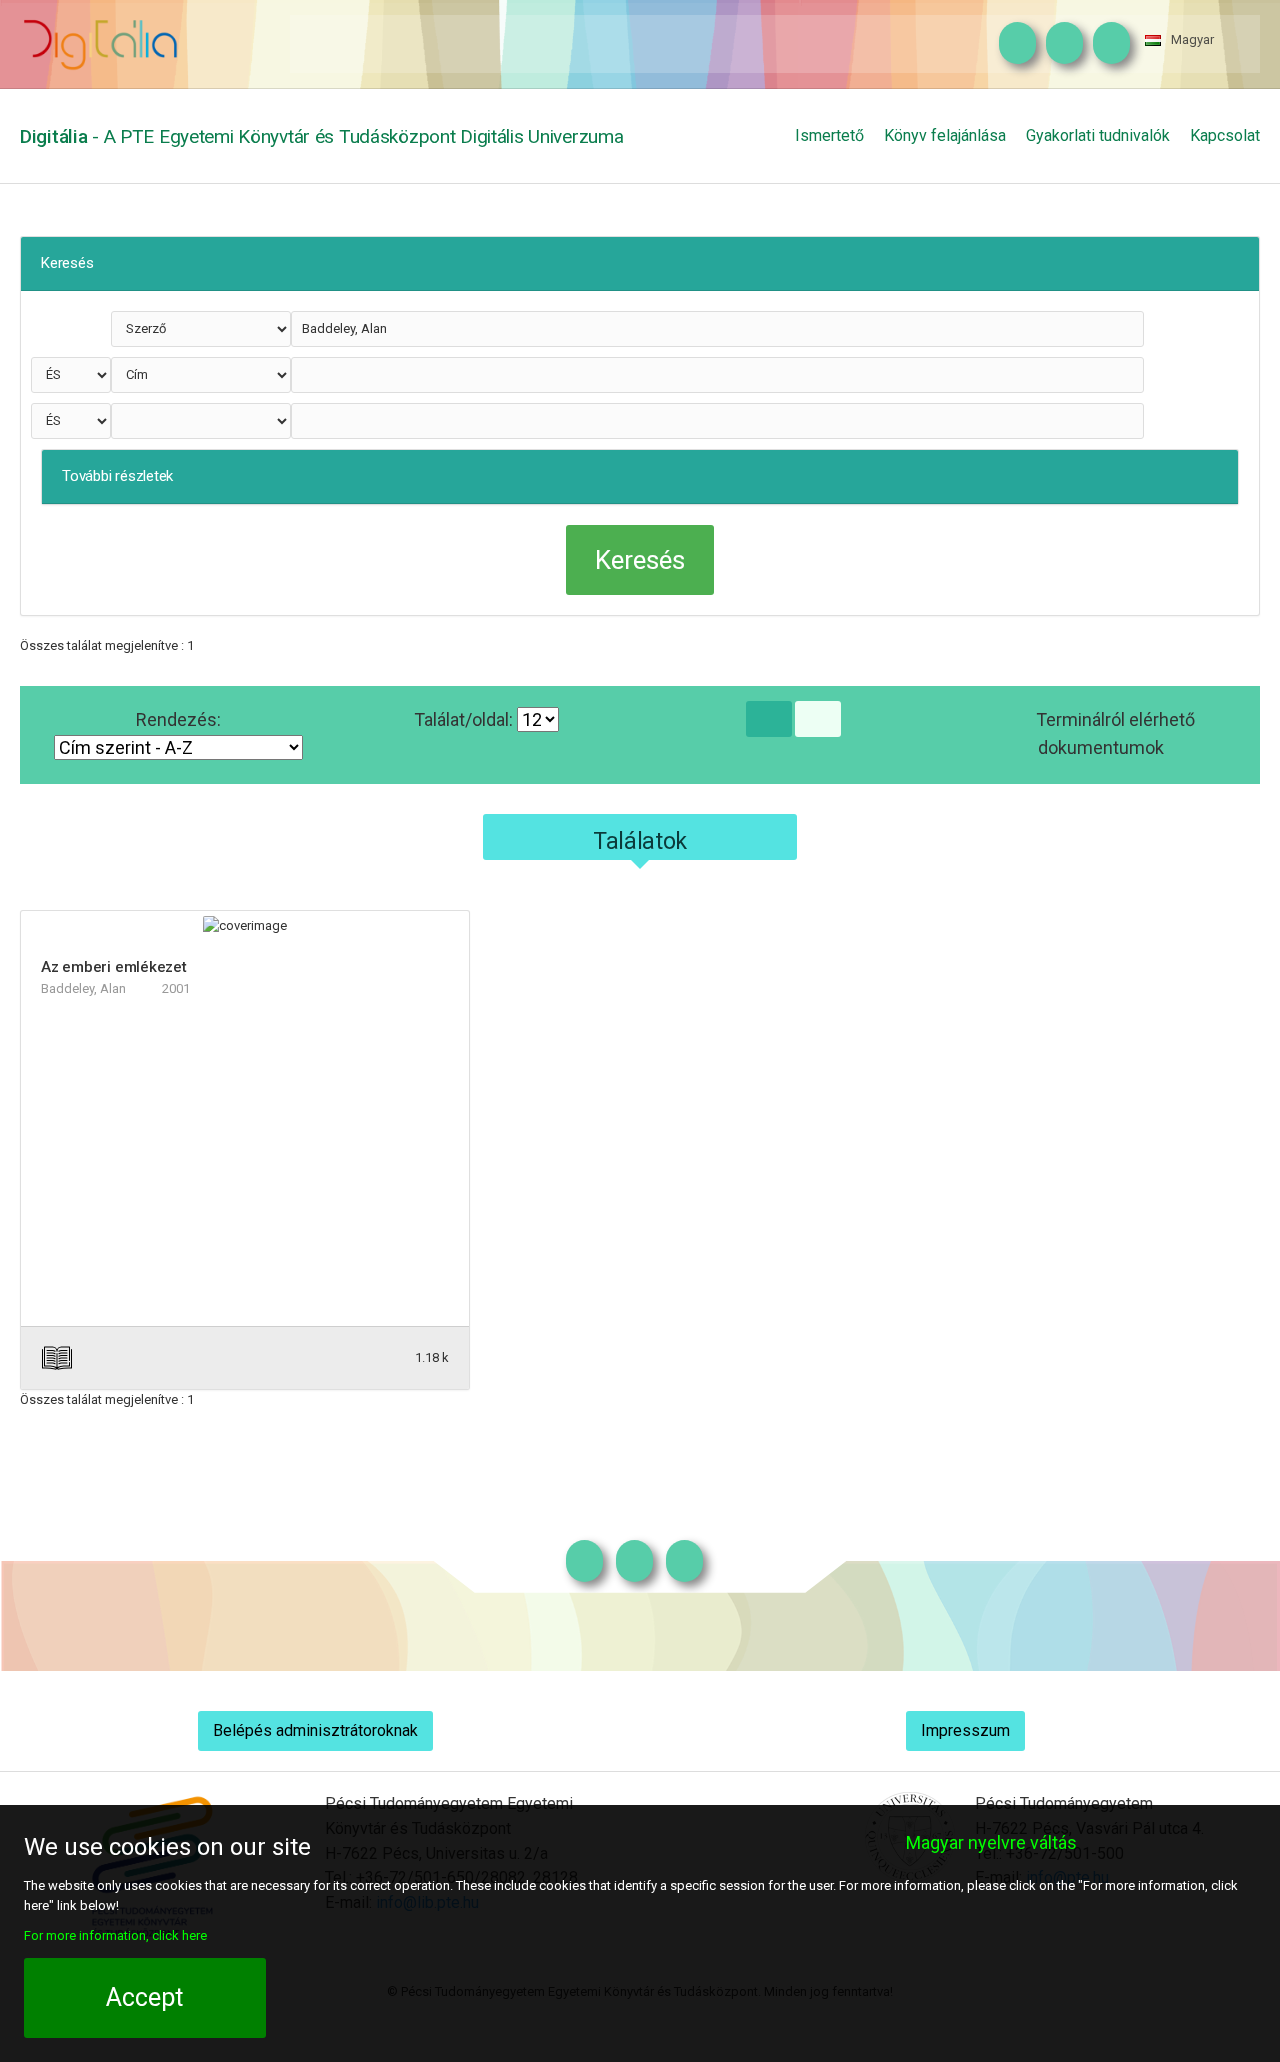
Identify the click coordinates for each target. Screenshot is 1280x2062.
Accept (144, 1997)
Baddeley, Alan (83, 988)
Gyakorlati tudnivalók (1098, 135)
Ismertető (829, 135)
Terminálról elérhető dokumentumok (1115, 733)
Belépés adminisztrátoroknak (315, 1730)
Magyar (1192, 39)
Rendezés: (178, 719)
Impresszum (965, 1730)
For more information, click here (115, 1935)
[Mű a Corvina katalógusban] (342, 1357)
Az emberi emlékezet (114, 967)
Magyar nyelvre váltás (991, 1842)
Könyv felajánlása (945, 135)
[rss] (1106, 44)
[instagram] (1012, 44)
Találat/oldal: (465, 719)
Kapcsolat (1225, 135)
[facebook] (1059, 44)
